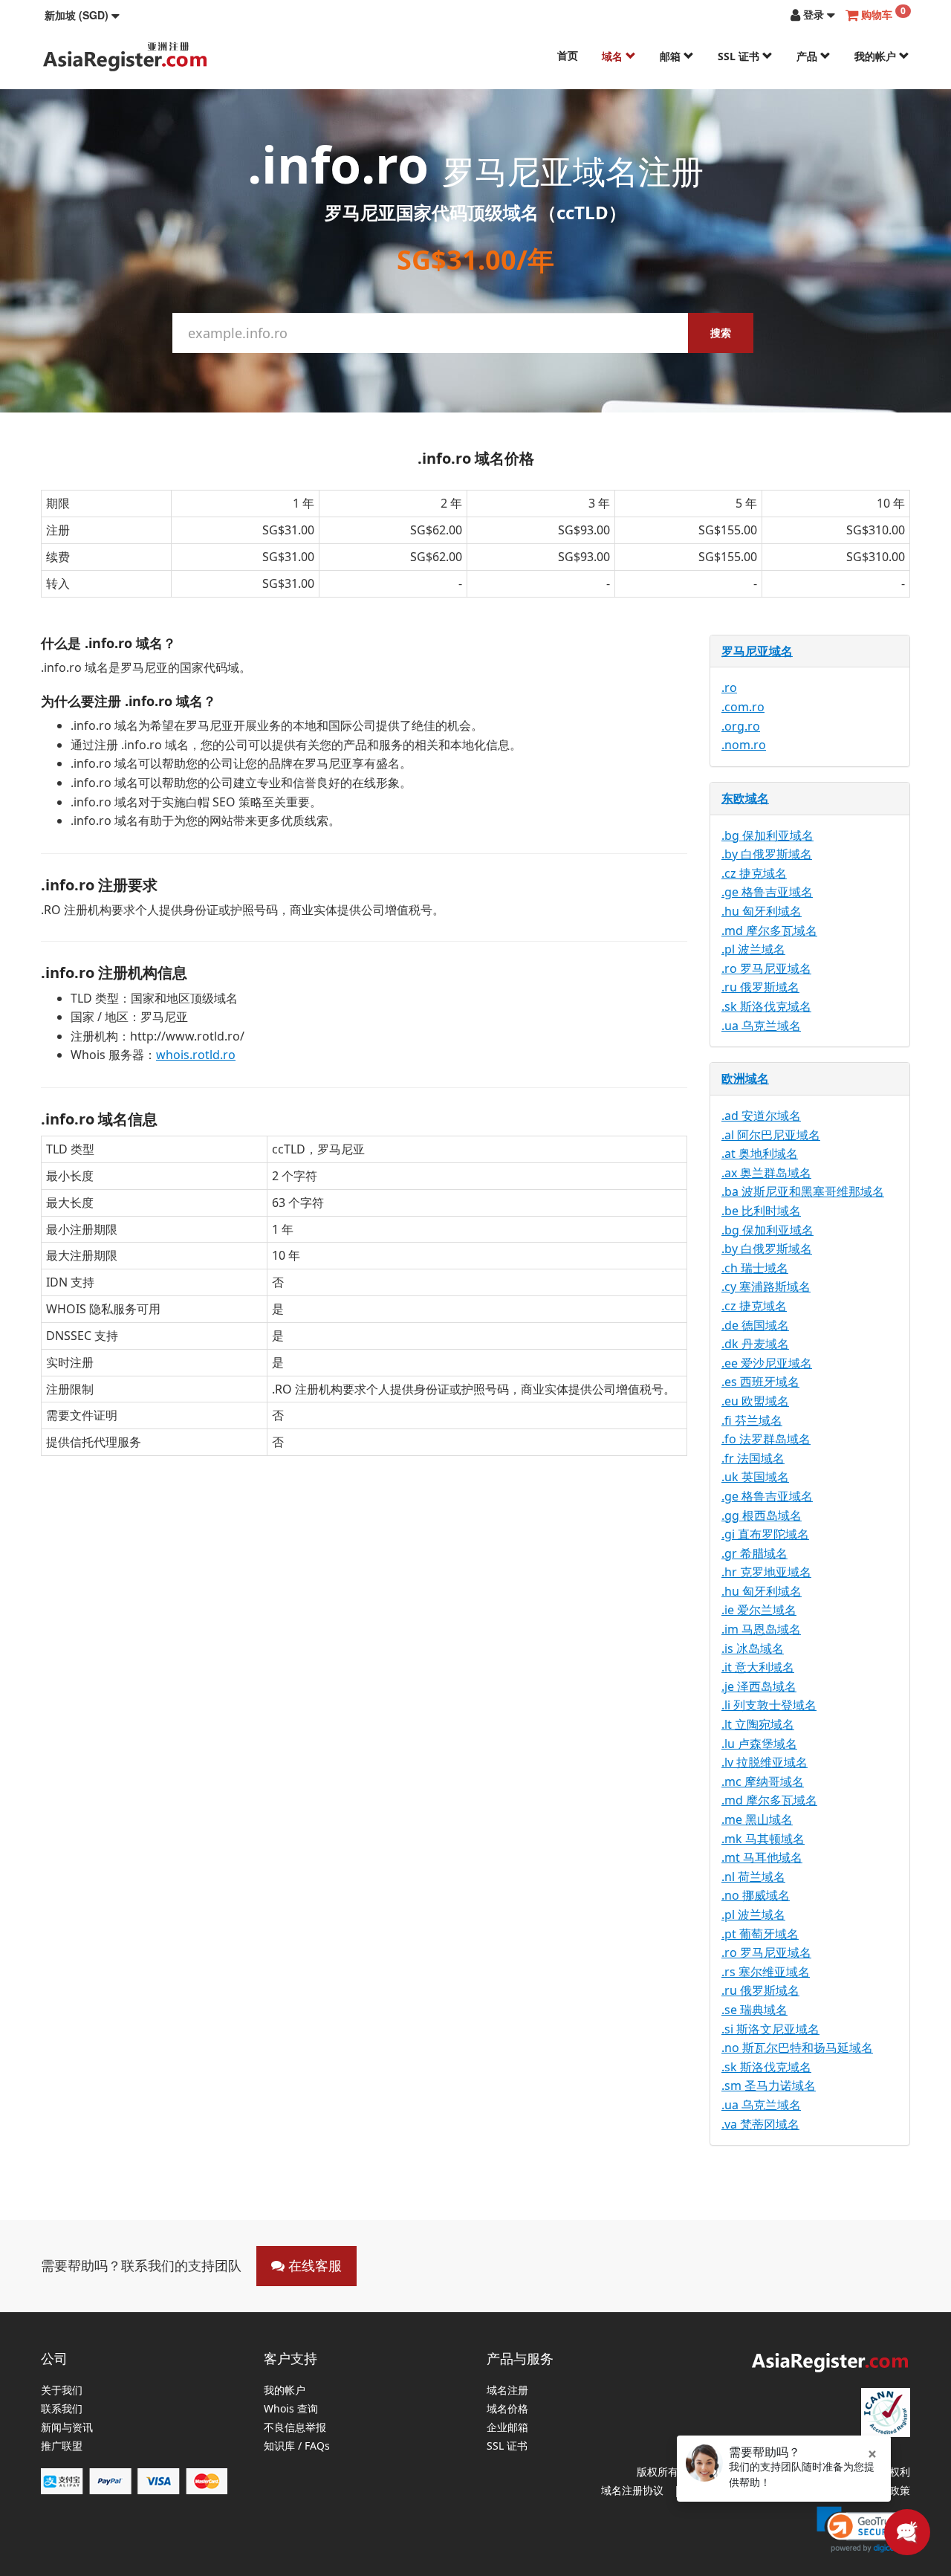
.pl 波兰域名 (753, 949)
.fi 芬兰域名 (752, 1420)
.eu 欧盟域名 (755, 1401)
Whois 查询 (291, 2409)
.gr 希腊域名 (754, 1553)
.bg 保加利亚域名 (767, 835)
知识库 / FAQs (297, 2446)
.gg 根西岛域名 (762, 1515)
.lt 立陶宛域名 (758, 1724)
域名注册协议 (632, 2490)
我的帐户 (877, 56)
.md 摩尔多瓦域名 (769, 931)
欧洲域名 (745, 1078)
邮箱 (672, 56)
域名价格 (507, 2409)
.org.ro (741, 726)
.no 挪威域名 (756, 1895)
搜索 (721, 333)
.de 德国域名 (755, 1325)
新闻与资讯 (67, 2428)
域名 (614, 56)
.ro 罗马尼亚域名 (766, 968)
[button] (82, 15)
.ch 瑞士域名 (755, 1268)
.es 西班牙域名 (760, 1382)
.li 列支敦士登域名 (769, 1705)
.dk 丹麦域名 (755, 1344)
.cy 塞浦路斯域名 (766, 1287)
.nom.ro (744, 745)
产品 (808, 56)
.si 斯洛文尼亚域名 (770, 2029)
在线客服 (313, 2265)
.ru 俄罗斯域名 (760, 987)
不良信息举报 (295, 2428)
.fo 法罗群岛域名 (766, 1439)
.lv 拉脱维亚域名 (765, 1762)
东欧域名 (745, 798)
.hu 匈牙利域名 (762, 911)
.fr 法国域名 (753, 1458)
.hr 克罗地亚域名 (766, 1572)
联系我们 (62, 2409)
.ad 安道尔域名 (761, 1116)
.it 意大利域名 (758, 1667)
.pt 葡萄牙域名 (760, 1934)
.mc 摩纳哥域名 (763, 1781)
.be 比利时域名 (761, 1211)
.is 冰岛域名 (753, 1648)
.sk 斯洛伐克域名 (766, 1006)
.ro (729, 687)
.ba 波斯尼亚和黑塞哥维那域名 (803, 1191)
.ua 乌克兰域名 (761, 1026)
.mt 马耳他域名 (762, 1857)
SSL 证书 (740, 56)
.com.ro (743, 707)
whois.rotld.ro (196, 1055)
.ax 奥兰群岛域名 (766, 1173)
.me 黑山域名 (757, 1819)
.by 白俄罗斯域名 (767, 854)
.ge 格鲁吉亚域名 (767, 892)
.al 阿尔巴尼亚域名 (771, 1135)
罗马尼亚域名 (757, 651)
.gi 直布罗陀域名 (765, 1534)
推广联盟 (62, 2446)
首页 (568, 55)
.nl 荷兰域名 (753, 1877)
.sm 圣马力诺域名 (769, 2085)
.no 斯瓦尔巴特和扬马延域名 (797, 2048)
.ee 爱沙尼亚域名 (767, 1363)
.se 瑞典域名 (754, 2010)
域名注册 (507, 2391)
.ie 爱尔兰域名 (759, 1610)
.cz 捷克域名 (754, 873)
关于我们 (62, 2391)
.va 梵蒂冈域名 (760, 2124)
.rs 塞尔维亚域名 (766, 1972)
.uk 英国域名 (755, 1477)
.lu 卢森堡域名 (759, 1744)
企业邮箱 (507, 2428)
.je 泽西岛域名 (759, 1686)
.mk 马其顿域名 (763, 1839)
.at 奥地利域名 (760, 1153)
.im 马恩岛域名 (761, 1629)
